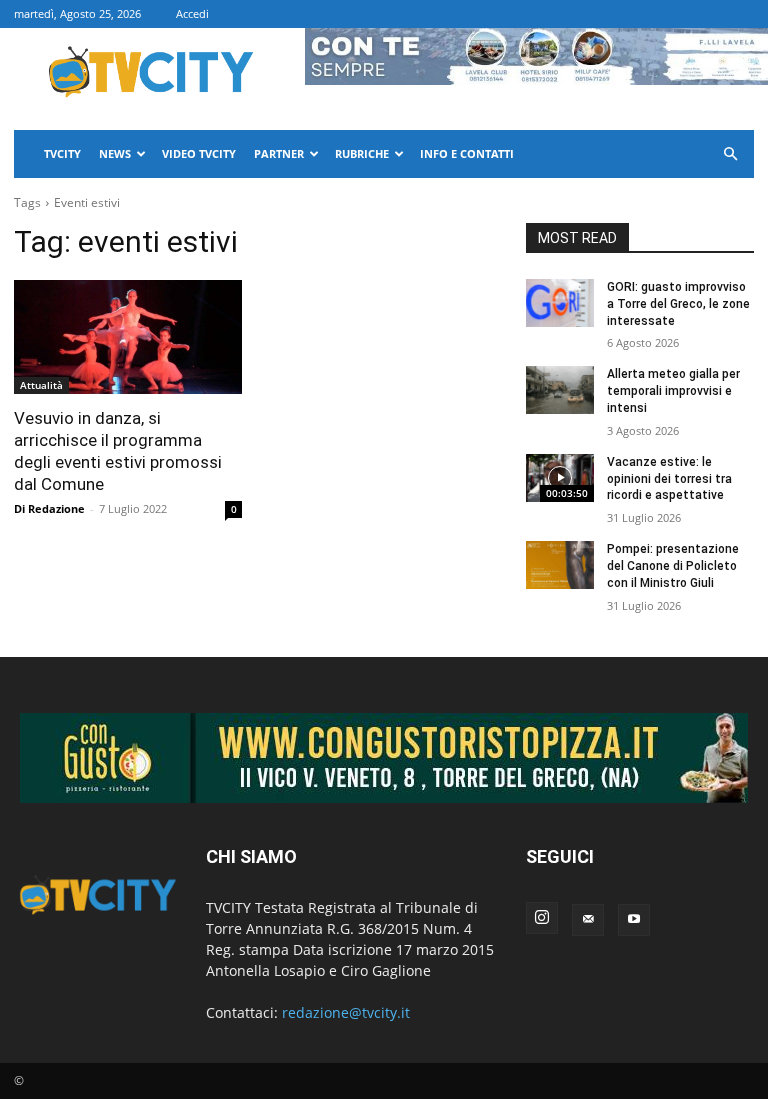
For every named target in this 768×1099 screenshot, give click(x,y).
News (115, 153)
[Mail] (588, 920)
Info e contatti (467, 153)
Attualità (41, 385)
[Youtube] (634, 920)
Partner (279, 153)
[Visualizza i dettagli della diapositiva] (384, 758)
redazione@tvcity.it (346, 1012)
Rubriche (362, 153)
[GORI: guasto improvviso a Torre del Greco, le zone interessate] (560, 303)
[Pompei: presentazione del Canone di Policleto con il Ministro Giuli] (560, 565)
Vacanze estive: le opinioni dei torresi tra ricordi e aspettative (669, 479)
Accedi (192, 13)
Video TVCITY (199, 153)
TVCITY (62, 153)
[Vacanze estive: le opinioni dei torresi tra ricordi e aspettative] (560, 478)
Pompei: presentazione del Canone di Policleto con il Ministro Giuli (673, 566)
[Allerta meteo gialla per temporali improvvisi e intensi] (560, 390)
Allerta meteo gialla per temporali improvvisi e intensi (673, 391)
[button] (730, 154)
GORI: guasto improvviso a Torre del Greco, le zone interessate (678, 304)
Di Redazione (49, 508)
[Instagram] (542, 918)
